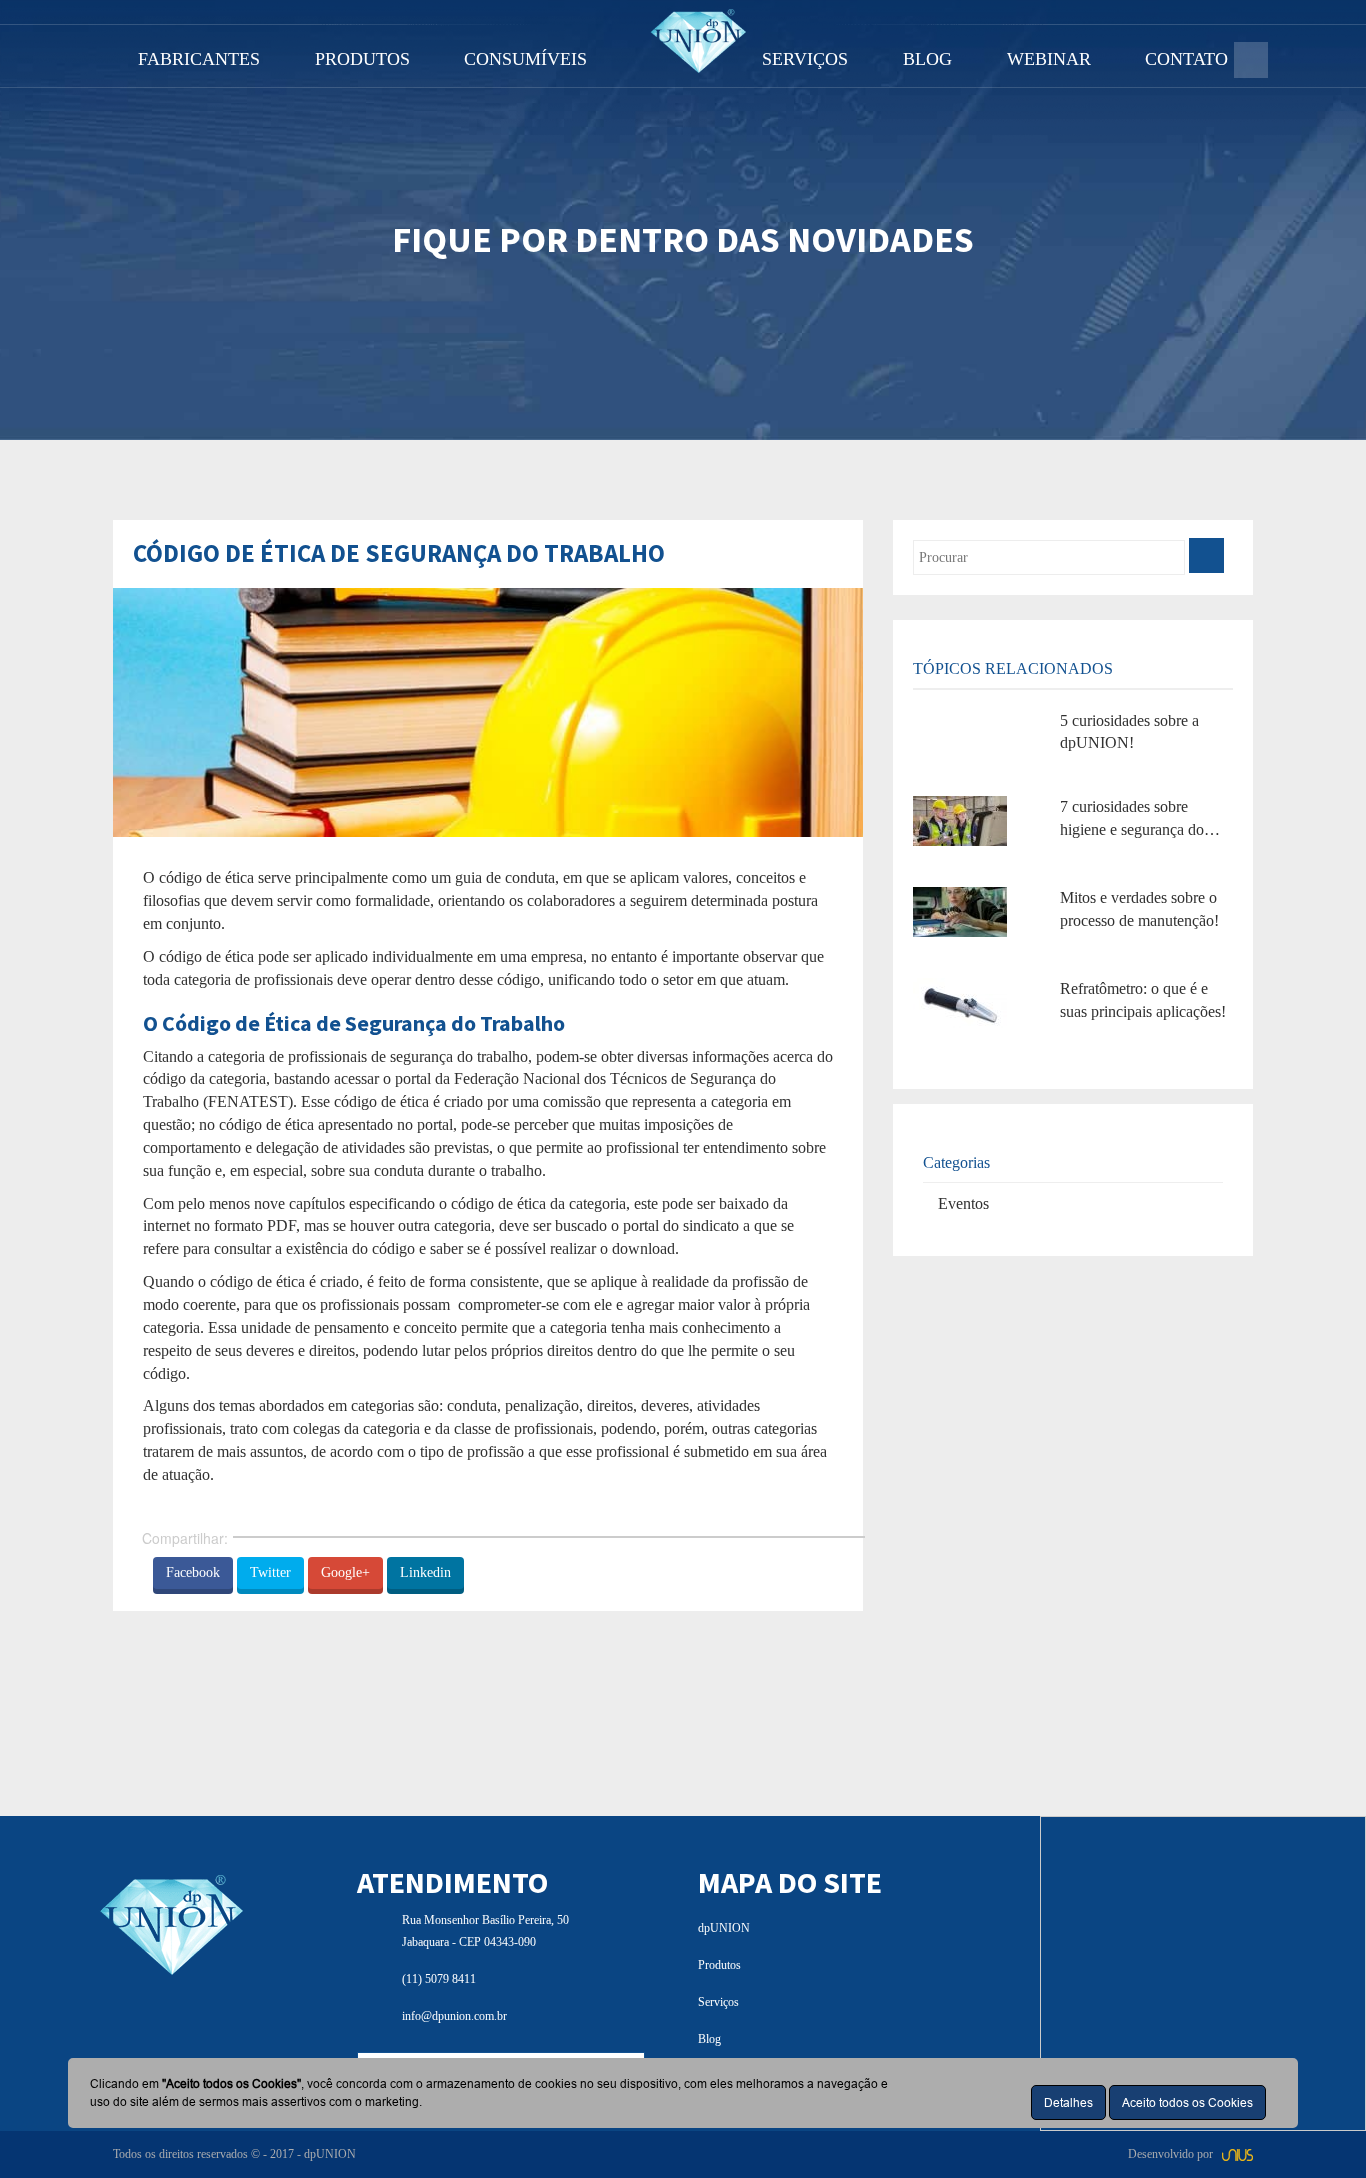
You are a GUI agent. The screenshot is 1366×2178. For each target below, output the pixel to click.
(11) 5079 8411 (439, 1979)
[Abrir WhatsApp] (1316, 2127)
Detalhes (1068, 2102)
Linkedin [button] (425, 1572)
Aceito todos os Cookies (1187, 2102)
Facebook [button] (193, 1572)
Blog (709, 2039)
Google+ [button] (345, 1572)
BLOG (927, 59)
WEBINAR (1049, 59)
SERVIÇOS (805, 59)
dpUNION (724, 1928)
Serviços (718, 2002)
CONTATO (1186, 59)
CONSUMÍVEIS (525, 59)
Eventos (963, 1203)
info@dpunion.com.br (454, 2016)
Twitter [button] (270, 1572)
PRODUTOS (362, 59)
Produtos (719, 1965)
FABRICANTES (199, 59)
